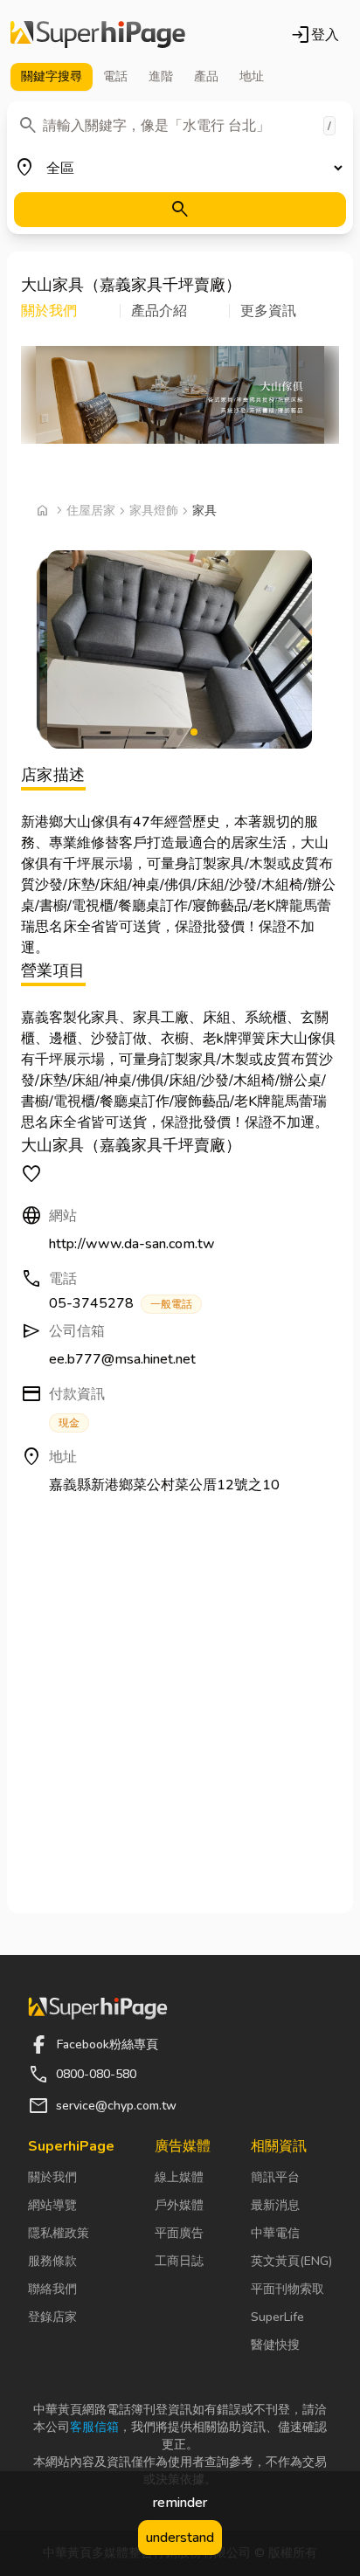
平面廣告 (179, 2233)
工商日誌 (179, 2261)
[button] (71, 311)
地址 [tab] (252, 76)
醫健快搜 (275, 2345)
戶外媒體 (179, 2205)
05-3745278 (121, 1303)
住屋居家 (91, 511)
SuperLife (277, 2317)
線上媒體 (179, 2177)
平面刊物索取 (287, 2289)
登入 (315, 35)
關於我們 (52, 2177)
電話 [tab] (115, 76)
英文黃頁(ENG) (291, 2261)
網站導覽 (52, 2205)
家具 (204, 511)
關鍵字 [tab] (52, 76)
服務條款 (52, 2261)
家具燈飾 (154, 511)
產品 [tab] (206, 76)
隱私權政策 (59, 2233)
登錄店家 (52, 2317)
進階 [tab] (161, 76)
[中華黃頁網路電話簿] (98, 35)
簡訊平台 (275, 2177)
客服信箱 (94, 2427)
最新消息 (275, 2205)
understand (180, 2538)
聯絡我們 (52, 2289)
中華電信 (275, 2233)
